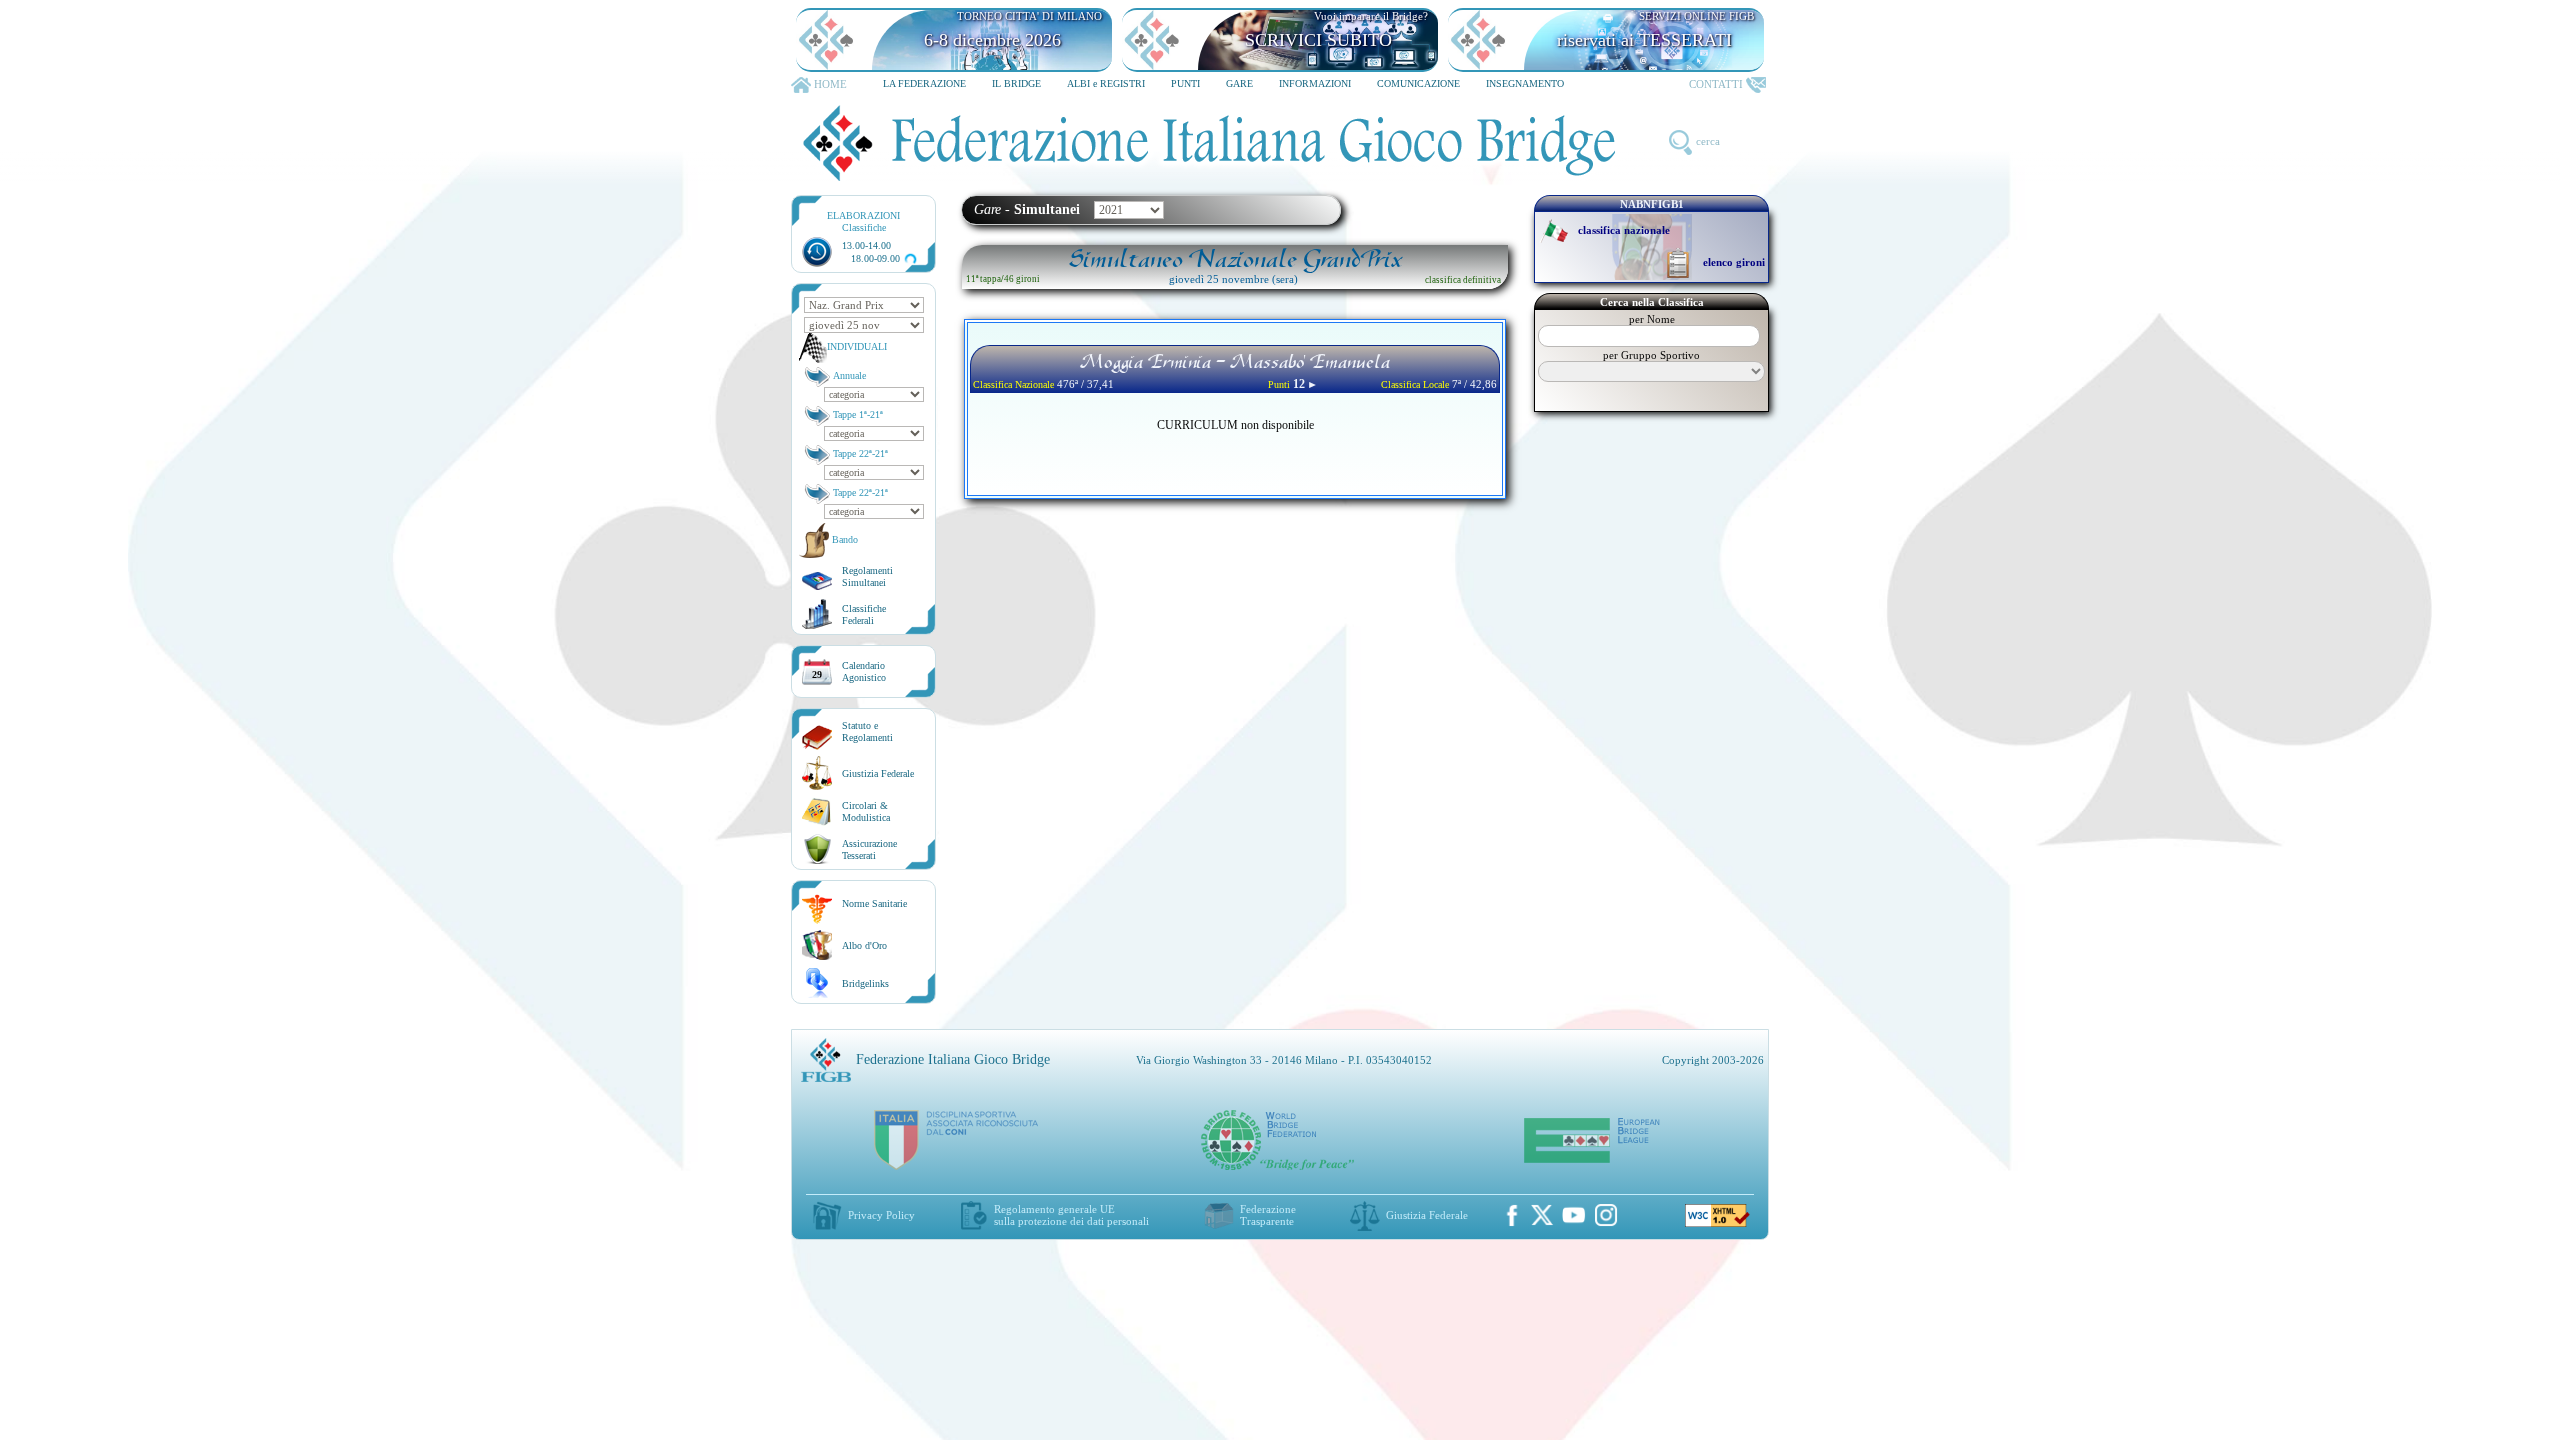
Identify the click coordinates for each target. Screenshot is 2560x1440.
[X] (1542, 1215)
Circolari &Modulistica (866, 811)
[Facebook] (1512, 1215)
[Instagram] (1606, 1215)
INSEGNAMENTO (1525, 83)
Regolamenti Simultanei (867, 576)
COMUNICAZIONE (1418, 83)
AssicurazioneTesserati (869, 849)
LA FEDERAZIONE (924, 83)
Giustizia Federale (878, 773)
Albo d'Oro (864, 945)
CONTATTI (1716, 84)
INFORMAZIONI (1315, 83)
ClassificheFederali (864, 614)
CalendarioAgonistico (864, 671)
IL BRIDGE (1016, 83)
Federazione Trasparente (1268, 1215)
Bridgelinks (865, 983)
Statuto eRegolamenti (867, 731)
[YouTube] (1574, 1215)
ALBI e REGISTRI (1106, 83)
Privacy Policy (881, 1215)
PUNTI (1185, 83)
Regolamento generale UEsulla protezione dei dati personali (1071, 1215)
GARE (1239, 83)
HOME (830, 84)
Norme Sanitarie (874, 903)
